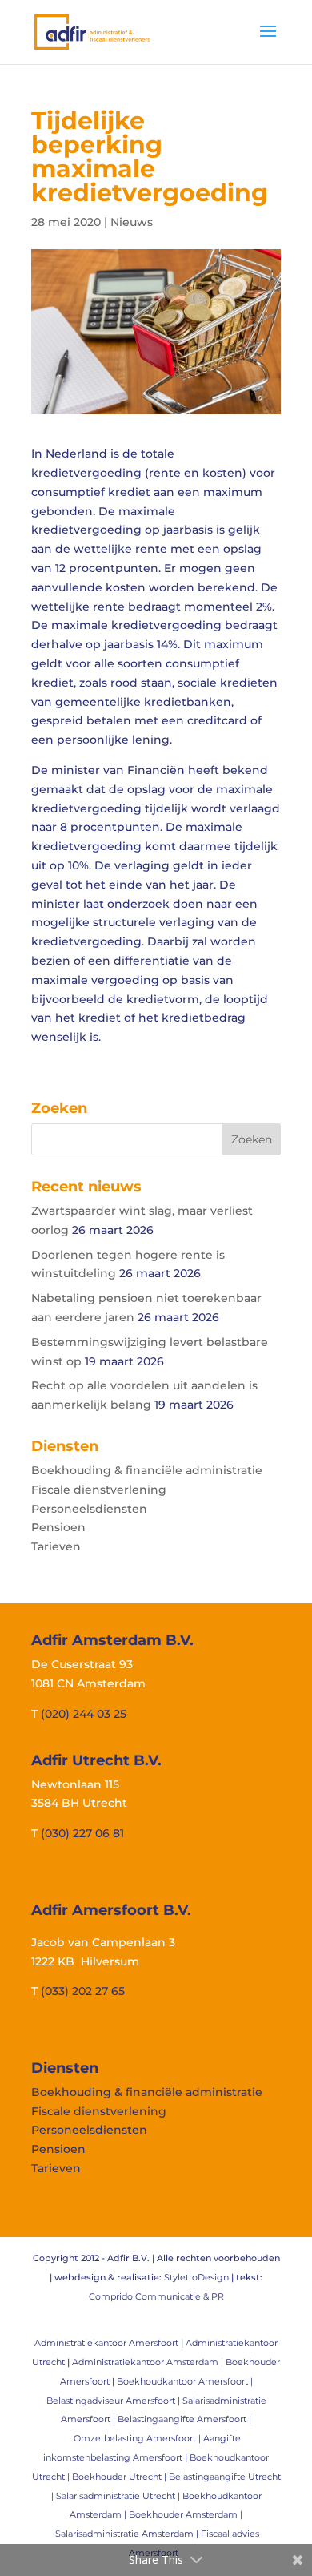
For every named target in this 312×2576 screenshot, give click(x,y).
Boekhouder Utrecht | (120, 2477)
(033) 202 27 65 (83, 1991)
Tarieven (56, 1546)
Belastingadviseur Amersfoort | (114, 2401)
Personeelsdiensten (89, 1509)
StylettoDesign (196, 2277)
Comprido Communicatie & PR (156, 2296)
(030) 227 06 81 (82, 1833)
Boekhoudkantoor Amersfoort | (185, 2381)
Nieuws (132, 222)
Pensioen (58, 1527)
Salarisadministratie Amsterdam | (128, 2534)
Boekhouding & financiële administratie (147, 1470)
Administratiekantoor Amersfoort (106, 2343)
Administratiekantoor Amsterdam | (149, 2362)
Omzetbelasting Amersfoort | (138, 2438)
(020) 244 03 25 (84, 1714)
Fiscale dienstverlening (99, 1490)
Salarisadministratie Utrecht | (119, 2496)
